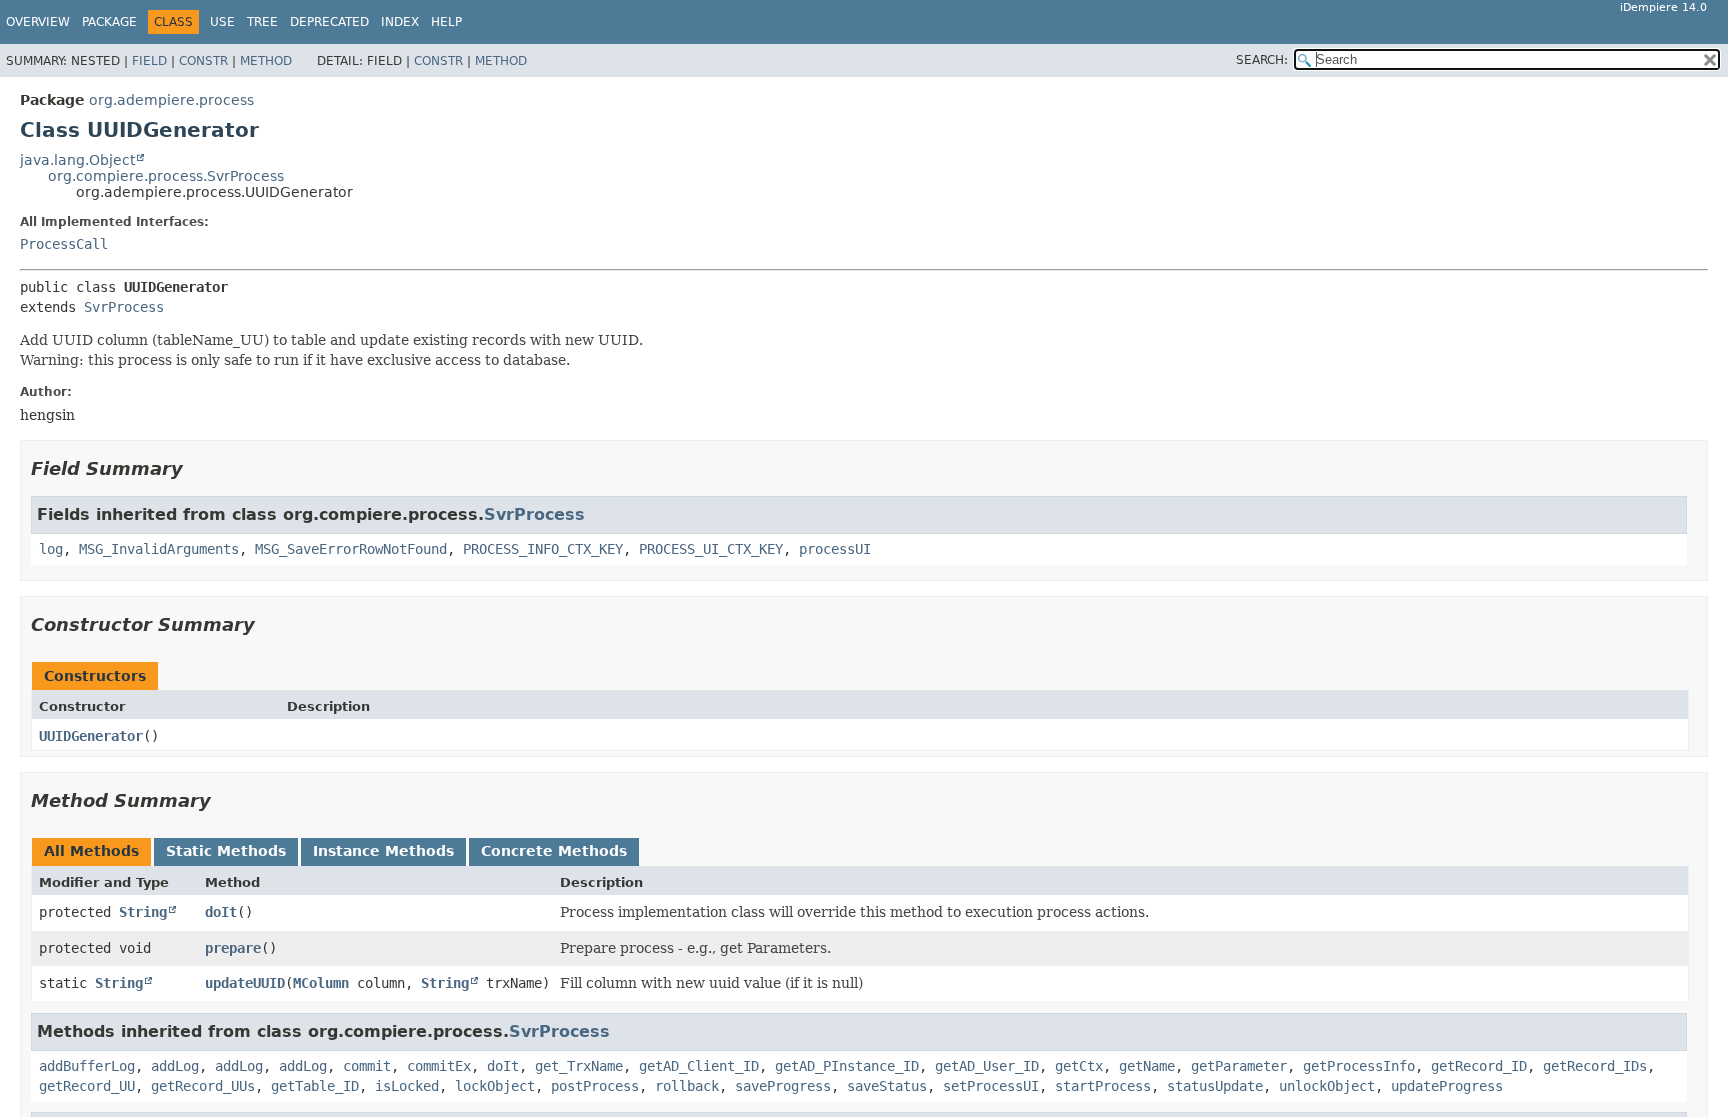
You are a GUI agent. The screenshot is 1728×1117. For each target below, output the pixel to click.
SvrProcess (124, 307)
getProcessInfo (1359, 1066)
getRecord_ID (1479, 1066)
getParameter (1239, 1066)
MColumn (321, 983)
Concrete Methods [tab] (554, 851)
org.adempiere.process (171, 100)
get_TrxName (579, 1066)
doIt (221, 912)
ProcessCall (64, 244)
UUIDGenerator (91, 736)
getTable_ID (315, 1086)
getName (1147, 1066)
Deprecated (329, 22)
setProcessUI (991, 1086)
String (143, 912)
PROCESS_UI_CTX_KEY (711, 549)
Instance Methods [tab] (383, 851)
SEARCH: (1262, 60)
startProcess (1103, 1086)
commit (367, 1066)
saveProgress (783, 1086)
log (51, 549)
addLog (175, 1066)
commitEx (439, 1066)
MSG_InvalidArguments (159, 549)
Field (149, 61)
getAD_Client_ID (699, 1066)
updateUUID (245, 983)
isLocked (407, 1086)
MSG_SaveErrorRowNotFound (351, 549)
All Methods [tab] (91, 851)
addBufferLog (87, 1066)
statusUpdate (1215, 1086)
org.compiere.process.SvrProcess (166, 176)
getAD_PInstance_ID (847, 1066)
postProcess (595, 1086)
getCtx (1079, 1066)
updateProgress (1447, 1086)
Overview (38, 22)
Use (222, 22)
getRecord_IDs (1595, 1066)
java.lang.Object (77, 160)
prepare (233, 948)
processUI (835, 549)
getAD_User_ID (987, 1066)
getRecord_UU (87, 1086)
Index (400, 22)
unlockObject (1327, 1086)
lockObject (495, 1086)
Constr (203, 61)
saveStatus (887, 1086)
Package (109, 22)
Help (446, 22)
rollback (687, 1086)
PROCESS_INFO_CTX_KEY (543, 549)
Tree (262, 22)
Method (266, 61)
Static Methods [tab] (226, 851)
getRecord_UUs (203, 1086)
